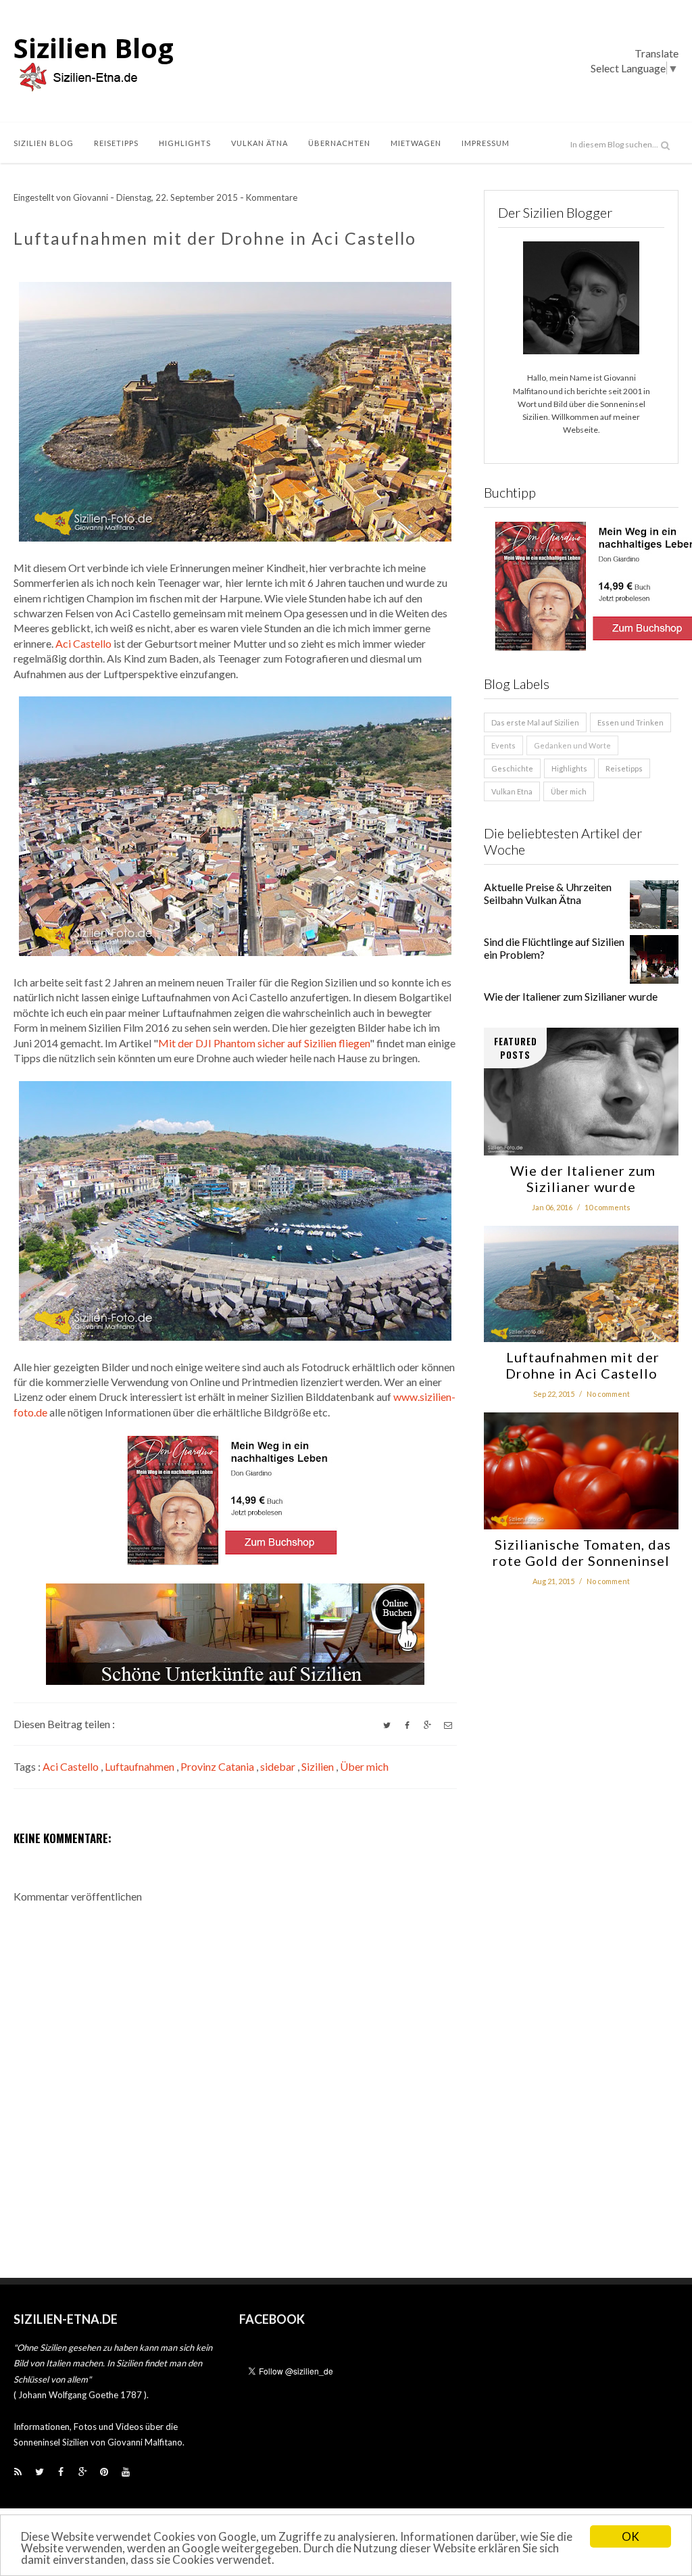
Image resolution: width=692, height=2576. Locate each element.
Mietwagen (416, 143)
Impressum (486, 143)
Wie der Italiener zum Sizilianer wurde (571, 996)
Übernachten (339, 143)
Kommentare (272, 197)
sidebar (279, 1766)
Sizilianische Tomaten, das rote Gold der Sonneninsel (581, 1552)
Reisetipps (116, 143)
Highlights (185, 143)
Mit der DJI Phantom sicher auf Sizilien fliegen (264, 1043)
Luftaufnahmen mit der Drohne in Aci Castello (581, 1365)
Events (503, 745)
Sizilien (319, 1766)
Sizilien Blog (94, 48)
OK (631, 2536)
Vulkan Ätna (259, 143)
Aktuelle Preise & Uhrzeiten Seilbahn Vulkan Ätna (548, 893)
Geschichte (512, 768)
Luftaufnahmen (141, 1766)
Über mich (364, 1766)
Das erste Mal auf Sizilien (535, 722)
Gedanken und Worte (572, 745)
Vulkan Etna (512, 791)
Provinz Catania (218, 1766)
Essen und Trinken (631, 722)
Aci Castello (83, 643)
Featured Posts (516, 1048)
